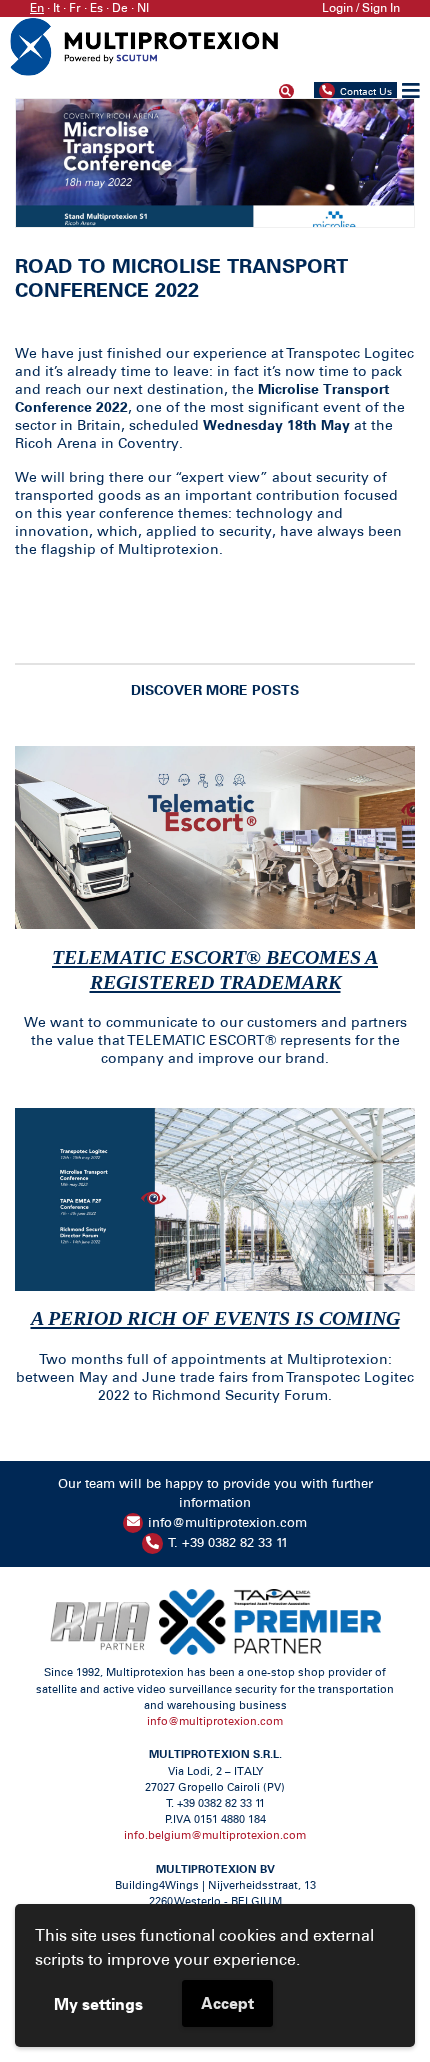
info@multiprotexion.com (227, 1522)
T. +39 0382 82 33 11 (228, 1542)
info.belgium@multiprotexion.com (215, 1835)
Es (96, 8)
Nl (143, 8)
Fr (75, 8)
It (56, 8)
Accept (227, 2003)
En (37, 8)
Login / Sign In (361, 8)
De (120, 8)
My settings (98, 2004)
